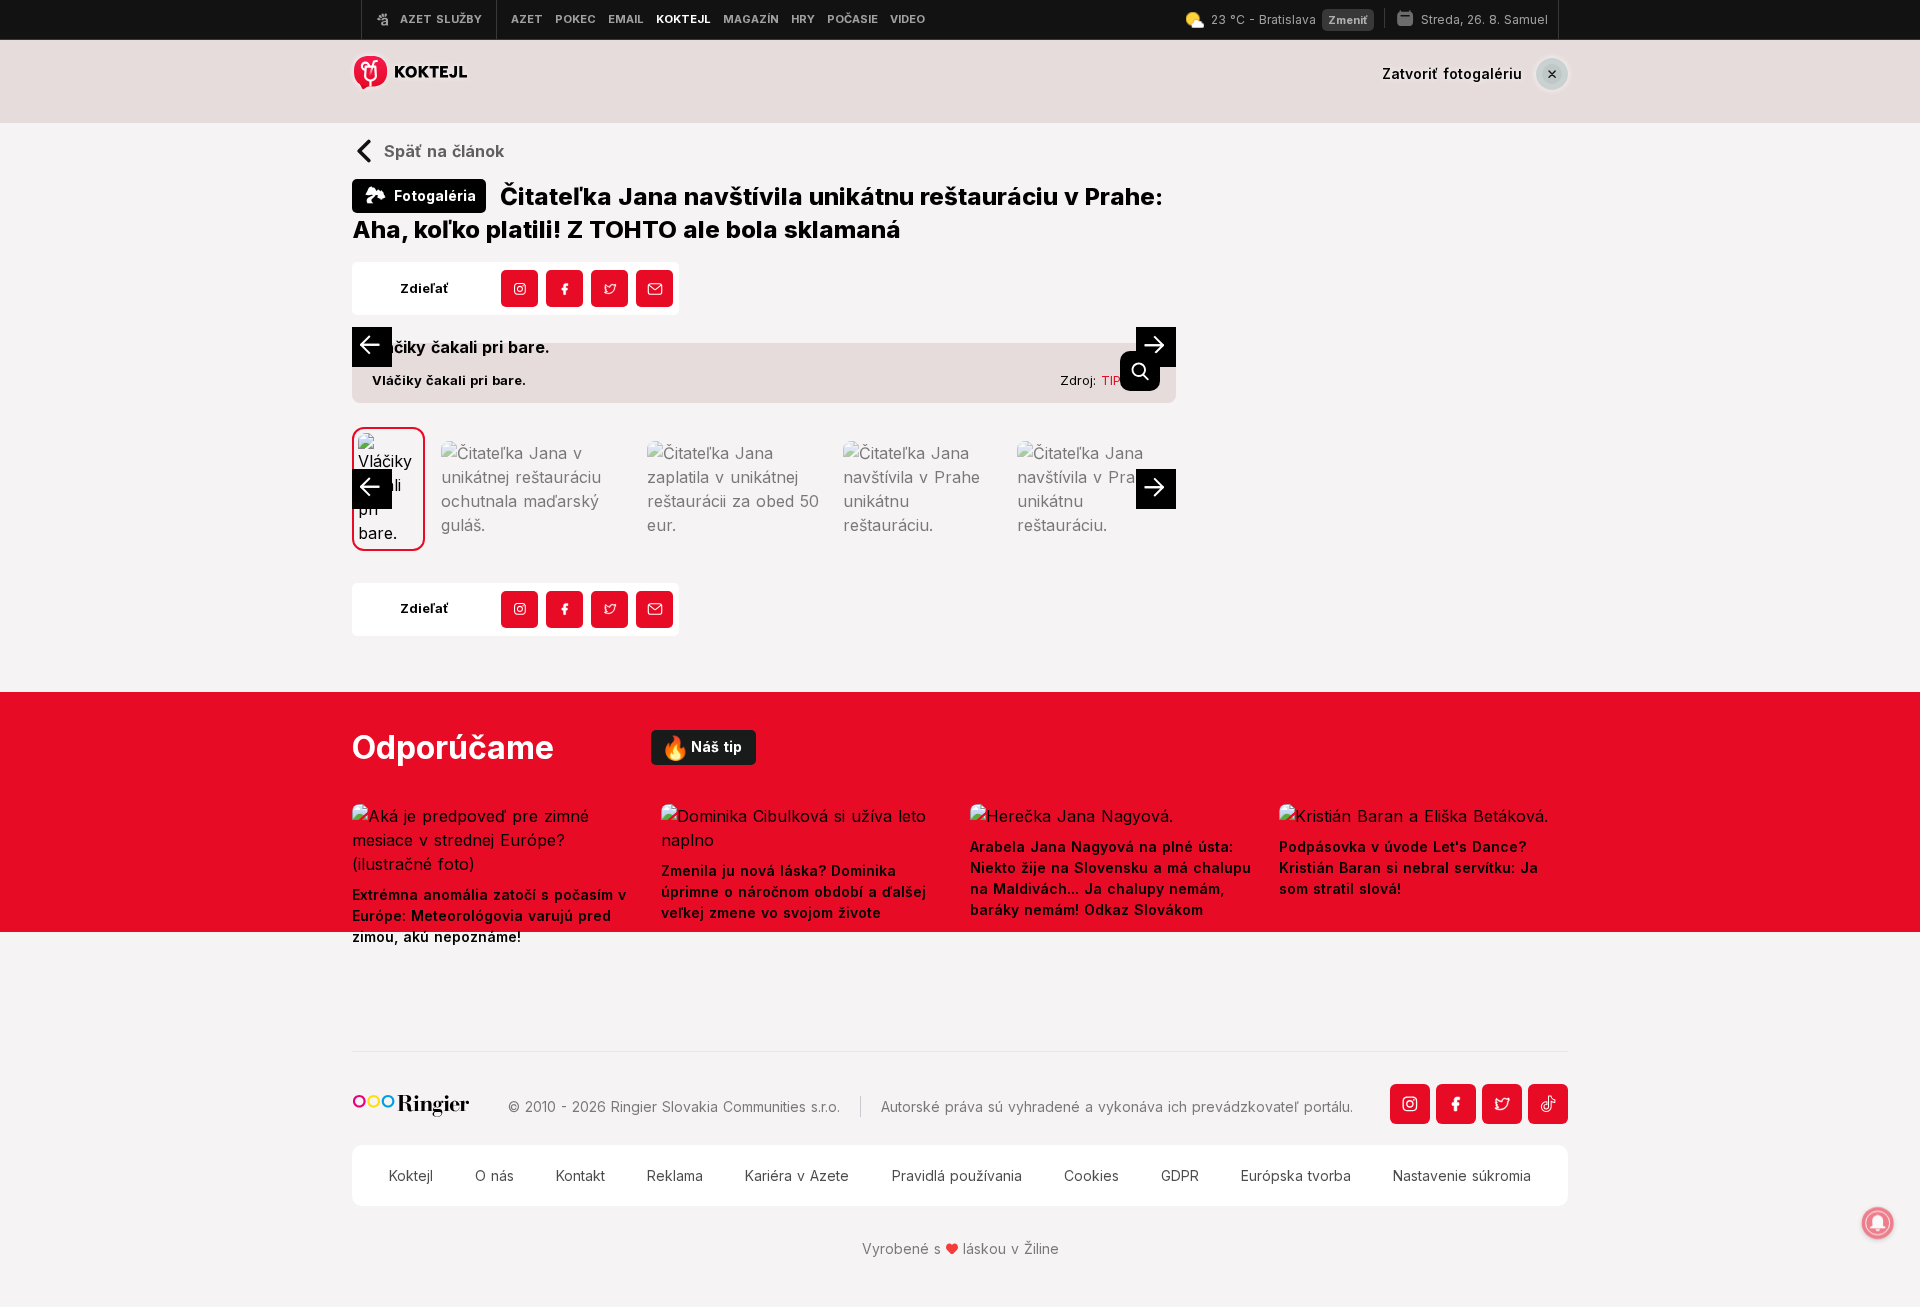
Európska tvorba (1296, 1175)
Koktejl (411, 1175)
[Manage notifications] (1878, 1223)
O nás (494, 1175)
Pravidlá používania (957, 1175)
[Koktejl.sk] (409, 73)
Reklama (675, 1175)
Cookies (1091, 1175)
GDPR (1180, 1175)
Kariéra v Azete (797, 1175)
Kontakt (580, 1175)
